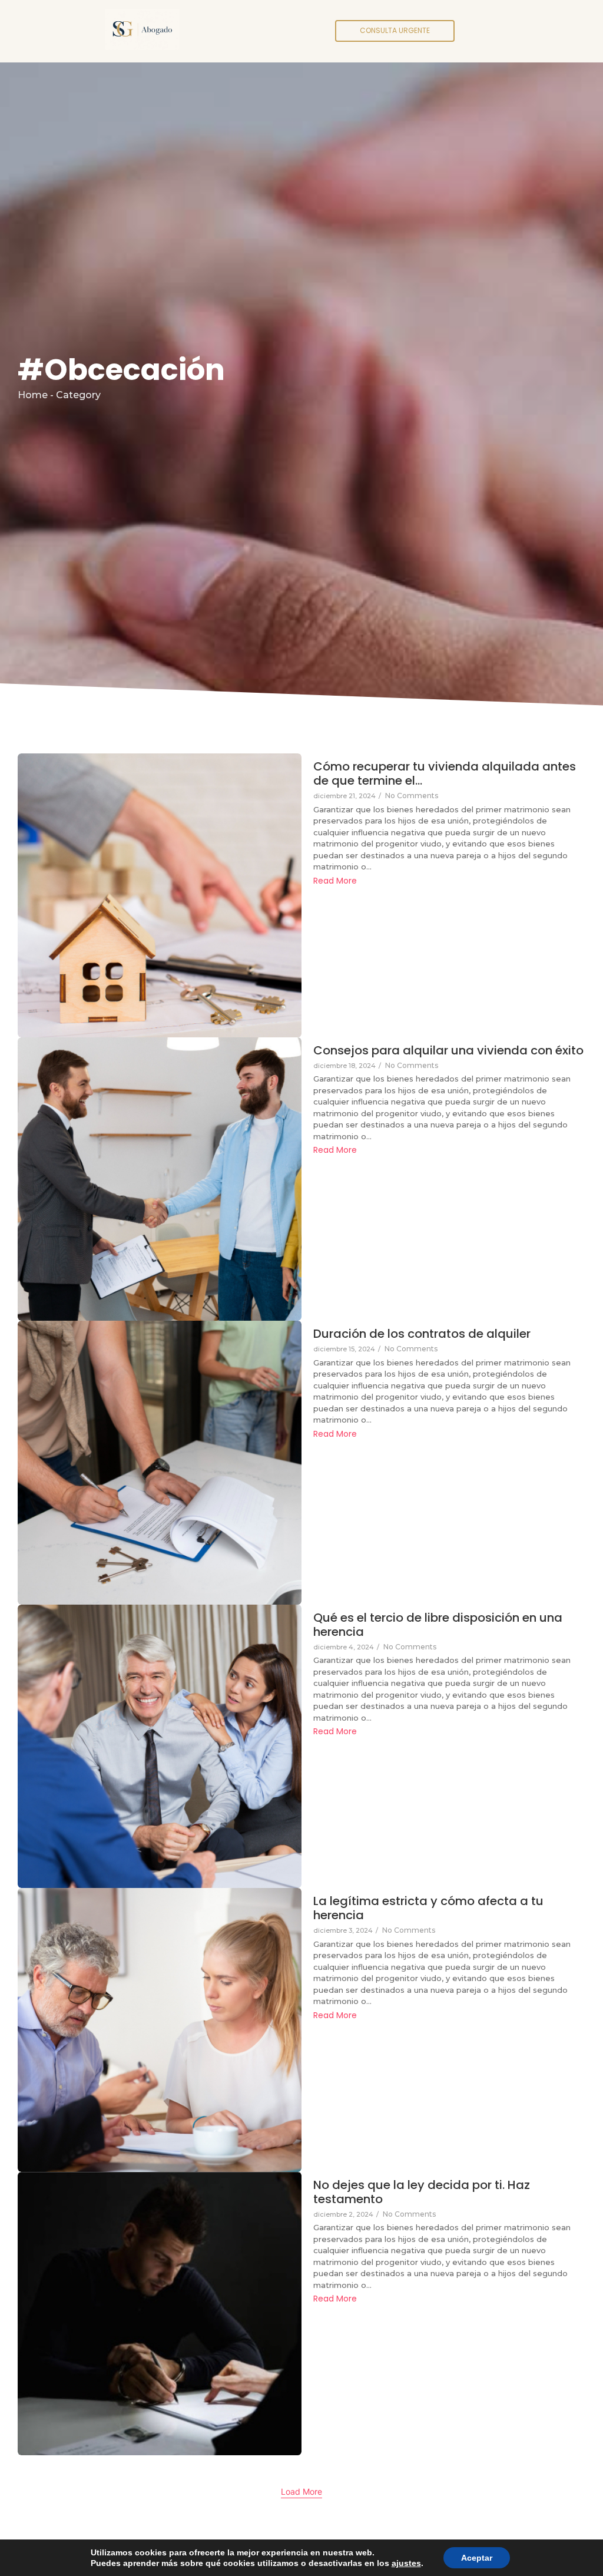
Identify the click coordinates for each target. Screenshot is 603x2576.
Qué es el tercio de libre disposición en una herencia (438, 1625)
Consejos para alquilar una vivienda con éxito (448, 1050)
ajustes (406, 2563)
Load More (301, 2491)
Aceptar (477, 2558)
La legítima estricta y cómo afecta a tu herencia (428, 1908)
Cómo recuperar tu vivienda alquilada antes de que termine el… (445, 773)
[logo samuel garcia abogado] (143, 29)
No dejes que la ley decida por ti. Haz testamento (422, 2192)
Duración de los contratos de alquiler (422, 1334)
